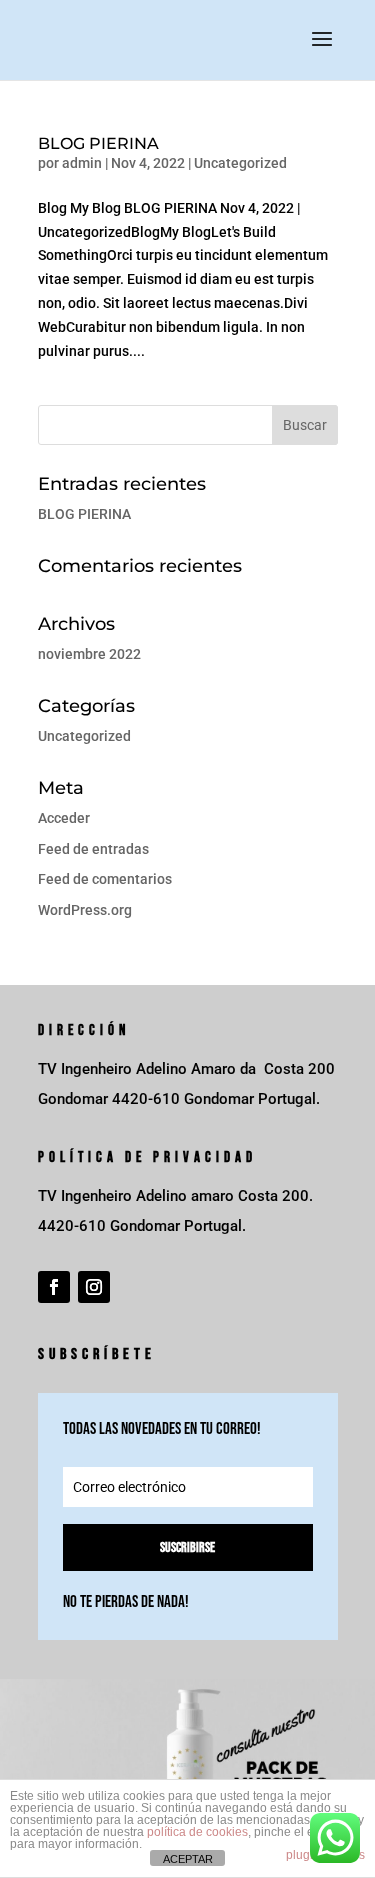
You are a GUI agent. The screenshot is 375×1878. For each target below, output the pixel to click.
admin (82, 163)
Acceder (64, 818)
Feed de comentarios (105, 879)
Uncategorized (240, 163)
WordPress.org (85, 910)
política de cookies (197, 1832)
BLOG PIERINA (98, 143)
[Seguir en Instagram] (94, 1287)
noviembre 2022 (89, 654)
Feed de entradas (93, 849)
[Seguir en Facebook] (54, 1287)
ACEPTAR (188, 1859)
